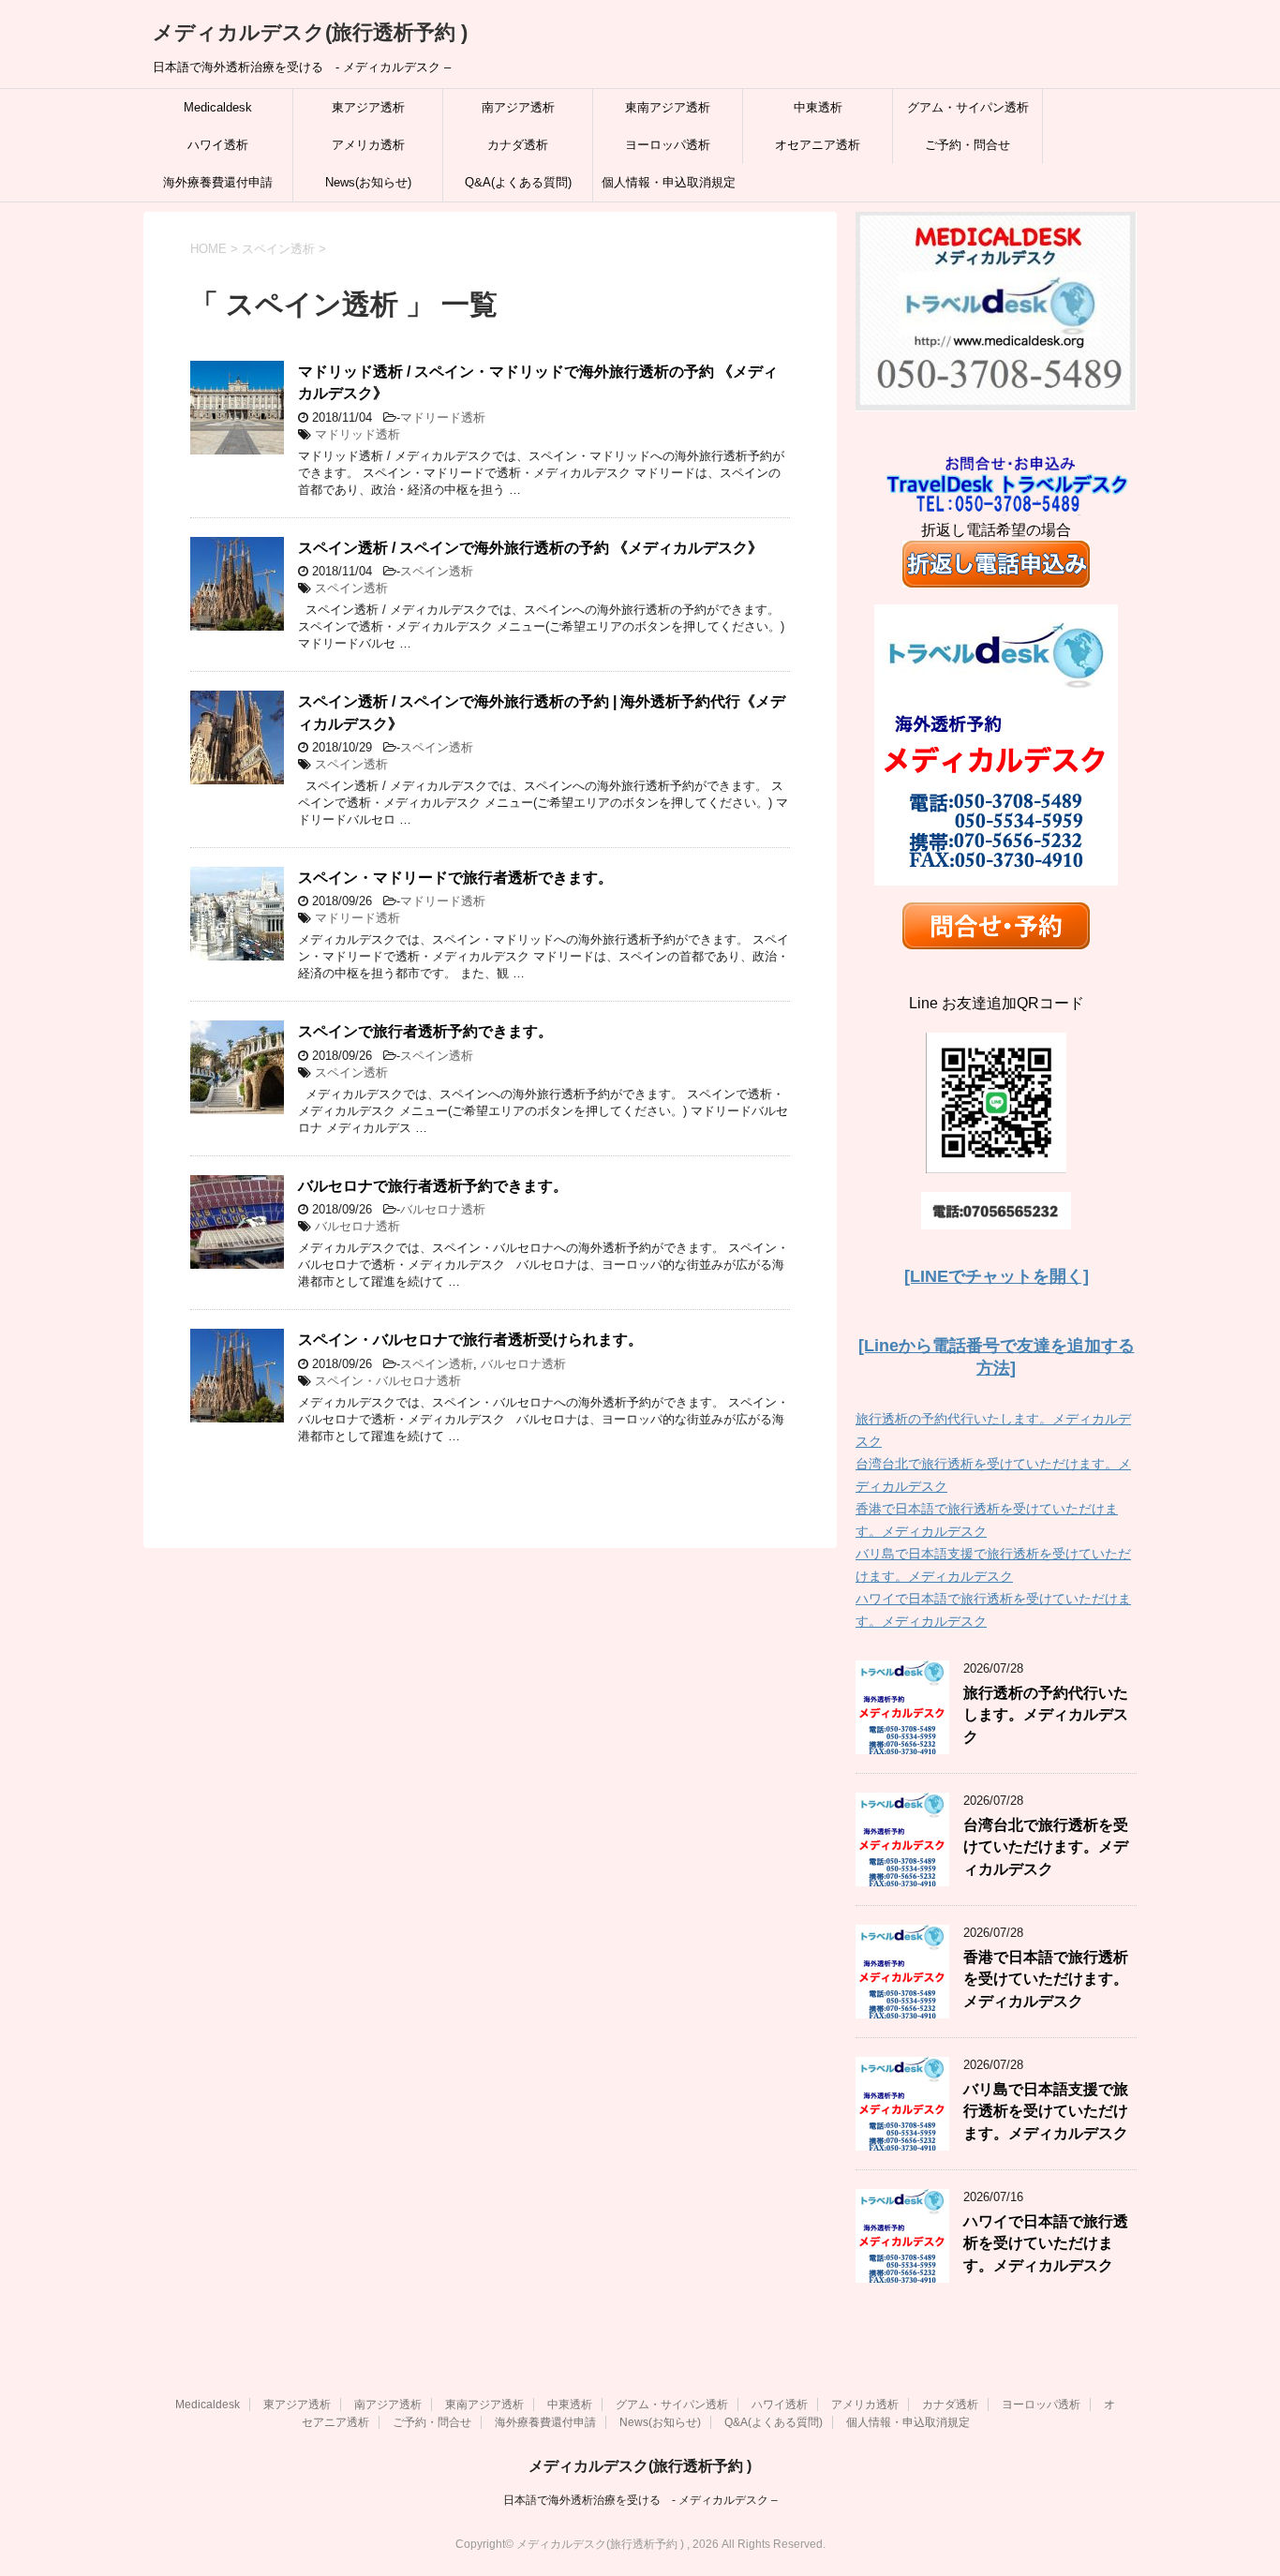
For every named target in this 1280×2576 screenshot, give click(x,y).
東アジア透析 (368, 107)
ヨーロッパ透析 (668, 145)
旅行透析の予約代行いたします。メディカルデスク (1046, 1715)
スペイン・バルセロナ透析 (388, 1381)
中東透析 (818, 107)
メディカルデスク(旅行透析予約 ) (310, 32)
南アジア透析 (518, 107)
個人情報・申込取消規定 (669, 182)
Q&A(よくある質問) (518, 182)
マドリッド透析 (357, 434)
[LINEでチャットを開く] (997, 1276)
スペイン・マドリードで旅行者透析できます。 (455, 878)
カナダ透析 (518, 145)
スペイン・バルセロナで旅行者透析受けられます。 (470, 1340)
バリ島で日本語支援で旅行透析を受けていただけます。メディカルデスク (1046, 2111)
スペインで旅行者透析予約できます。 (425, 1031)
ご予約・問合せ (967, 145)
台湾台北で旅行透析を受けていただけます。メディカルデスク (1046, 1847)
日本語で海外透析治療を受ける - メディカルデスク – (640, 2500)
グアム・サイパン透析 (968, 107)
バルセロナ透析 (443, 1209)
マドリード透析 (443, 417)
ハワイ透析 (218, 145)
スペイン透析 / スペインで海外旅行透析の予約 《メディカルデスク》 (530, 548)
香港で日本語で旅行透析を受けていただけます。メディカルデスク (1046, 1979)
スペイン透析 (437, 571)
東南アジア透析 (668, 107)
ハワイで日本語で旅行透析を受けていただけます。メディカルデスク (1046, 2243)
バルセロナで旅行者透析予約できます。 (433, 1186)
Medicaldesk (218, 107)
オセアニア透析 (818, 145)
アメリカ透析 (368, 145)
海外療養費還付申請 (218, 182)
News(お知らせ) (368, 182)
